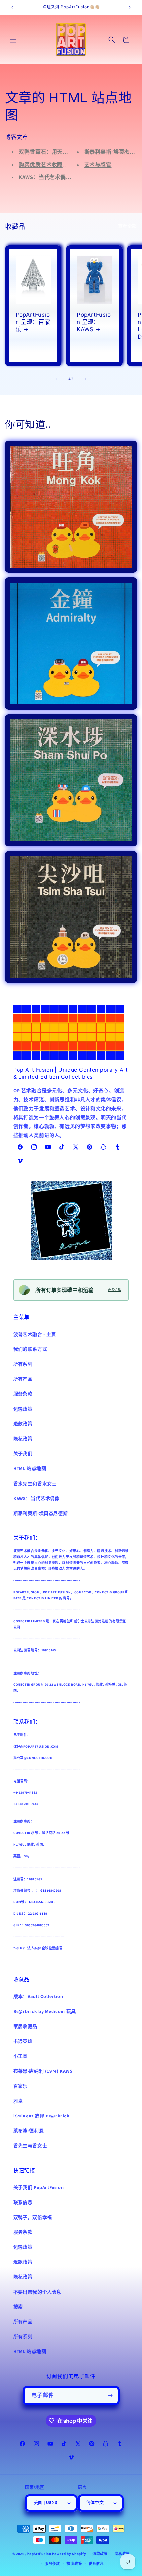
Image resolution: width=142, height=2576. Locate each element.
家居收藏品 (25, 2027)
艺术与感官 (98, 165)
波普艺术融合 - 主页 (35, 1335)
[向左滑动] (56, 379)
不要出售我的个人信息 (37, 2292)
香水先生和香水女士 (35, 1484)
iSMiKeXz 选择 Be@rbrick (41, 2116)
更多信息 (114, 1290)
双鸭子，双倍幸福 (33, 2218)
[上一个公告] (12, 7)
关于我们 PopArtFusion (38, 2188)
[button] (13, 40)
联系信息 (23, 2203)
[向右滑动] (86, 379)
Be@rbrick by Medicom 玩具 (45, 2012)
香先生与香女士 (30, 2146)
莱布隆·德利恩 (28, 2131)
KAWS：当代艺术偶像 (36, 1499)
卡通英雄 (23, 2042)
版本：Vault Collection (38, 1997)
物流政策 (74, 2564)
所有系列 (23, 1364)
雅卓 (18, 2101)
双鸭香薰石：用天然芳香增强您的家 (63, 152)
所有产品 (23, 1379)
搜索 (18, 2307)
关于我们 (23, 1454)
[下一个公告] (130, 7)
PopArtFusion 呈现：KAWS (94, 322)
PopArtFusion (39, 2554)
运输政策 (23, 1409)
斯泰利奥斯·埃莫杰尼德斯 (40, 1514)
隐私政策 (23, 1439)
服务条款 (23, 1394)
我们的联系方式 (30, 1349)
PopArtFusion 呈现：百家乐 (33, 322)
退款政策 (23, 1424)
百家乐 (20, 2086)
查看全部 (127, 226)
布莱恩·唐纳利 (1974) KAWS (43, 2071)
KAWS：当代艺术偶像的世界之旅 (59, 177)
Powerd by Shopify (69, 2554)
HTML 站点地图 (30, 1469)
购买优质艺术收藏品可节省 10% (58, 165)
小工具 (20, 2056)
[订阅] (110, 2395)
